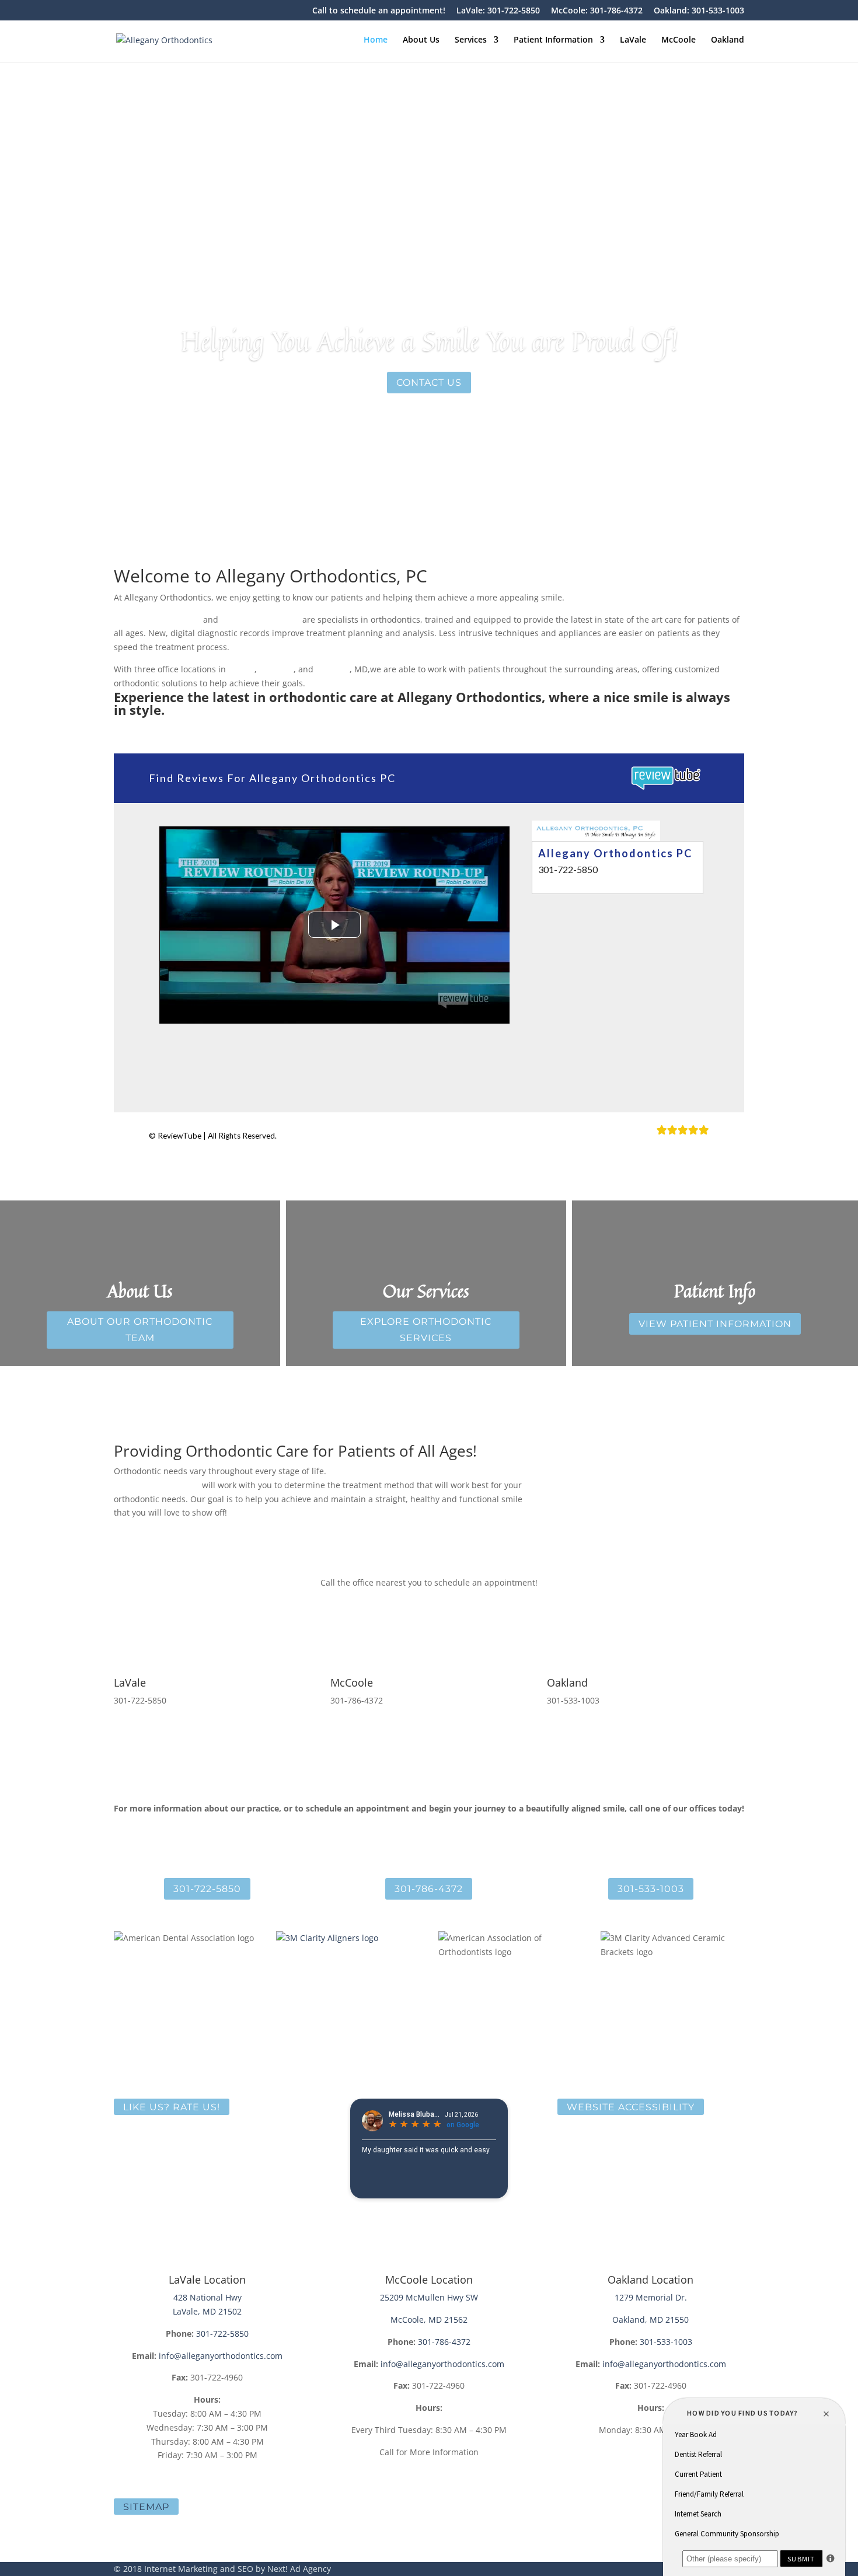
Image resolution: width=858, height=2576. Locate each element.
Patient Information (553, 40)
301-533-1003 (651, 1889)
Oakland (728, 40)
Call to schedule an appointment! (379, 11)
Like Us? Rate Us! (172, 2106)
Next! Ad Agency (299, 2569)
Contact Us (429, 383)
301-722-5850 (207, 1889)
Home (376, 40)
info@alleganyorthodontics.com (221, 2356)
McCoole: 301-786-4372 (597, 11)
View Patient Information (715, 1324)
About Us (421, 40)
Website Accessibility (631, 2106)
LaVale (633, 40)
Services (471, 40)
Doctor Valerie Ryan (260, 619)
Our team (180, 1485)
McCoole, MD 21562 (429, 2320)
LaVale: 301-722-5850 (498, 11)
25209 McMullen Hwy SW (429, 2297)
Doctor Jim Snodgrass (157, 619)
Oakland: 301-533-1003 (699, 11)
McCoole (679, 40)
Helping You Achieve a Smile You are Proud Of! (429, 341)
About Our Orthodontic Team (140, 1329)
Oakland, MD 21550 (651, 2320)
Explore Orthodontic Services (426, 1329)
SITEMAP (146, 2507)
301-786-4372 (429, 1889)
